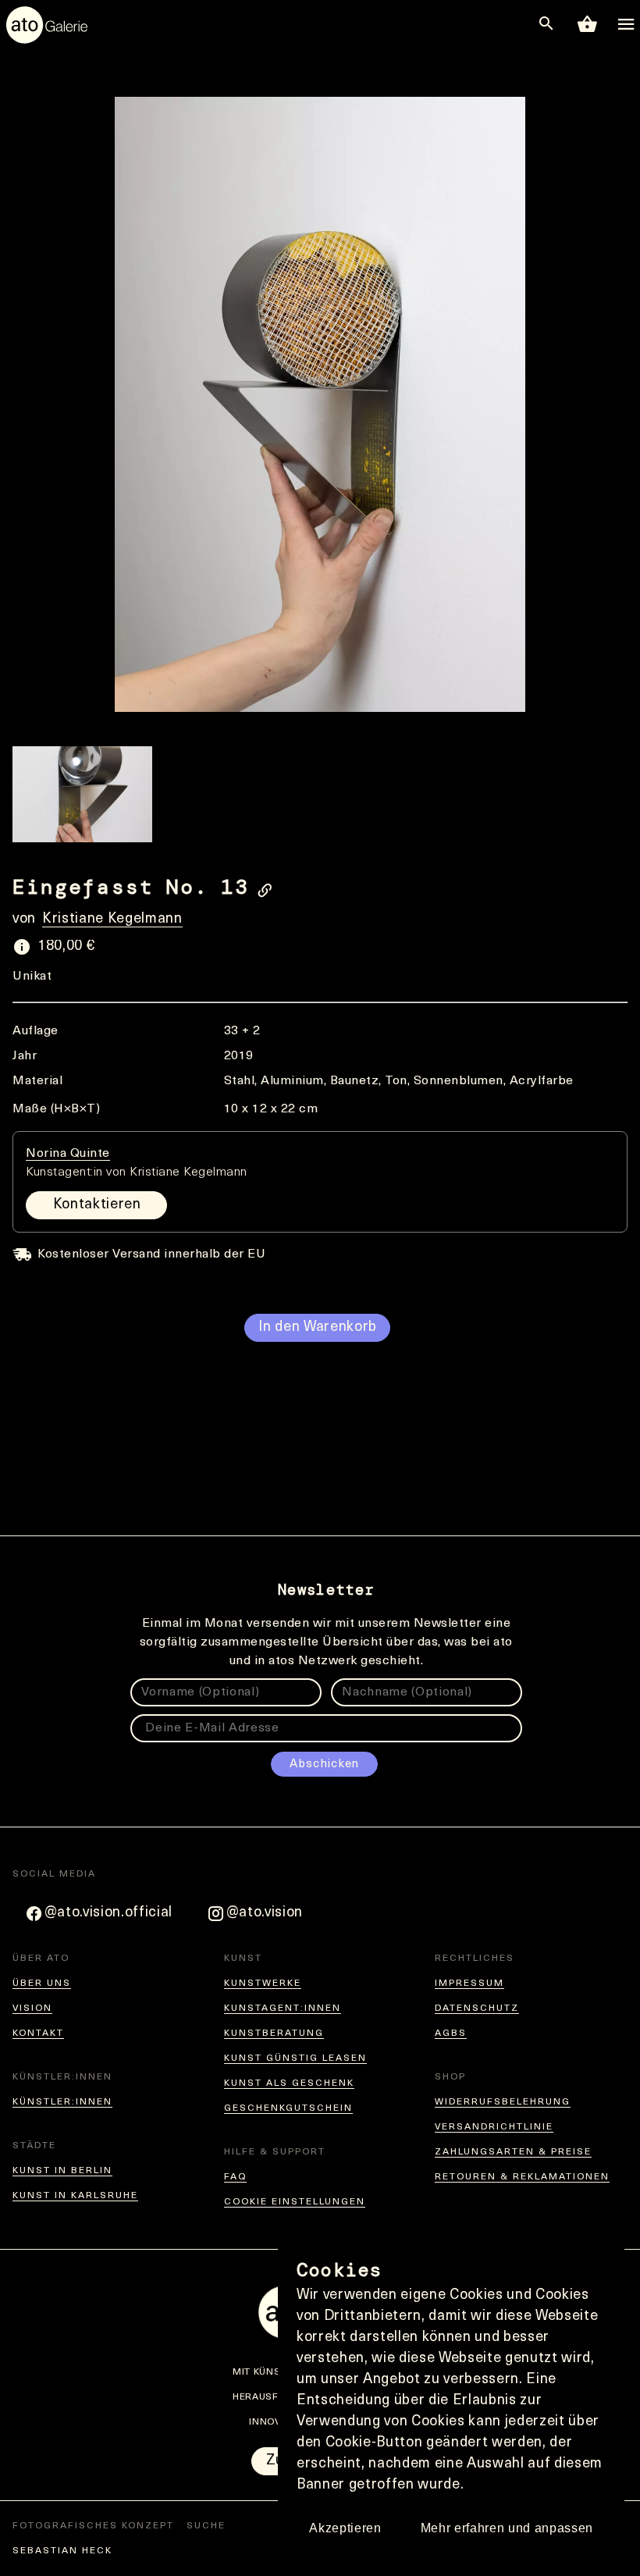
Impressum (469, 1984)
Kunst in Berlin (62, 2171)
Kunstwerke (263, 1984)
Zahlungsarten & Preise (513, 2152)
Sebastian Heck (62, 2551)
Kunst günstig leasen (295, 2058)
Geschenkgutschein (288, 2108)
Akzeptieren (345, 2528)
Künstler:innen (62, 2102)
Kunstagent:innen (283, 2008)
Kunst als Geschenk (289, 2083)
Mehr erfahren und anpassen (507, 2528)
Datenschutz (477, 2008)
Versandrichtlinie (494, 2127)
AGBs (451, 2033)
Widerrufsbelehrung (503, 2102)
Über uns (42, 1984)
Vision (32, 2008)
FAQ (235, 2177)
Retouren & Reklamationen (522, 2177)
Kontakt (38, 2033)
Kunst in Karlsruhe (75, 2196)
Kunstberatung (274, 2033)
